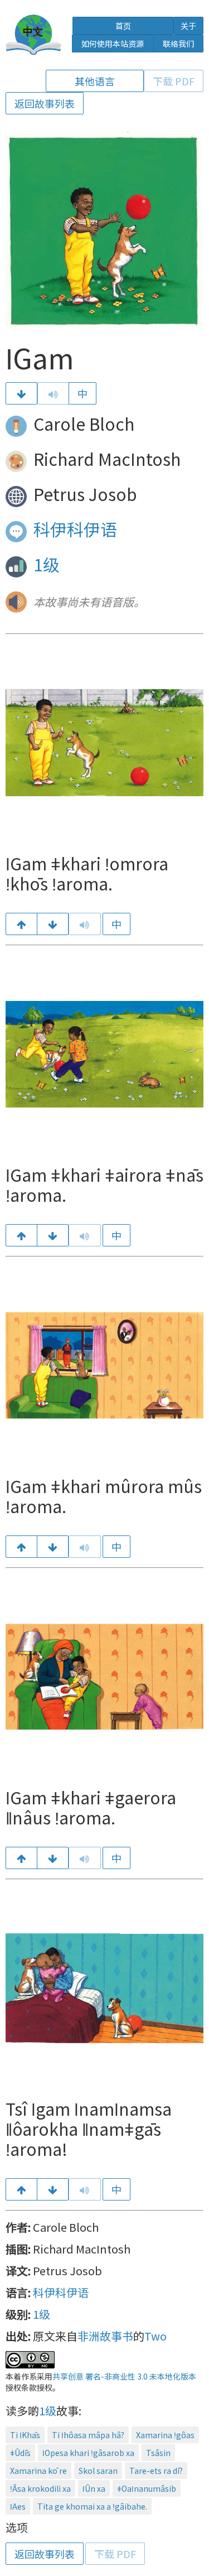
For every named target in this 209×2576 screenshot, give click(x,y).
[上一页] (21, 924)
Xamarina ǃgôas (165, 2435)
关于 (188, 26)
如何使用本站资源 (113, 44)
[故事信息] (53, 2189)
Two (155, 2336)
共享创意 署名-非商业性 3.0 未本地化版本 (124, 2376)
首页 (123, 26)
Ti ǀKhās (25, 2435)
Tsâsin (158, 2453)
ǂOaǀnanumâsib (147, 2488)
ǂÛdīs (20, 2453)
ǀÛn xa (94, 2488)
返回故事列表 (45, 103)
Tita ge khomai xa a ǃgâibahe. (92, 2506)
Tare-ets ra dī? (156, 2471)
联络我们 (178, 44)
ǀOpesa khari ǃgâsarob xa (88, 2453)
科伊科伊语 (75, 529)
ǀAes (18, 2506)
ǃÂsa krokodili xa (40, 2488)
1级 (47, 564)
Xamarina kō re (38, 2471)
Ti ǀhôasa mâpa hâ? (88, 2435)
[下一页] (21, 393)
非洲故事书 (105, 2336)
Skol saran (98, 2471)
